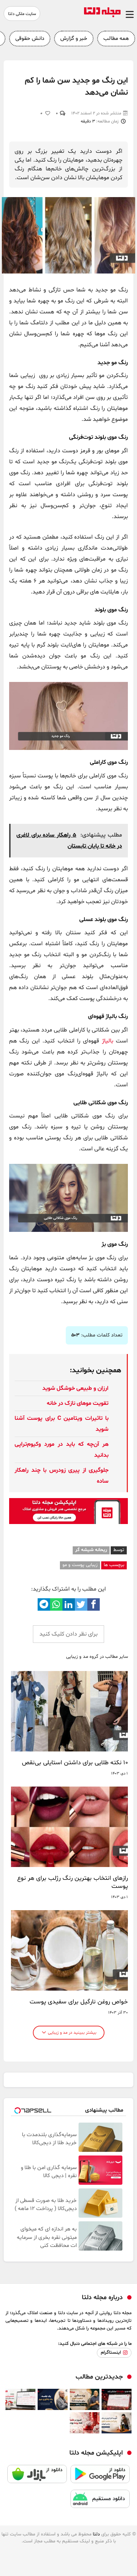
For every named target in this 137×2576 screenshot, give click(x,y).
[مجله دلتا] (102, 16)
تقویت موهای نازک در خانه (78, 1403)
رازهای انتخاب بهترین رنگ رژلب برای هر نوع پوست (73, 1882)
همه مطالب (116, 39)
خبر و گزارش (74, 39)
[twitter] (81, 1604)
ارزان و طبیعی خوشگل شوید (75, 1388)
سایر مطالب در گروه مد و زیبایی (97, 1657)
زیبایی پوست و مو (80, 1565)
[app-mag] (68, 1523)
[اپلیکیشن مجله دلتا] (100, 2477)
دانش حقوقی (30, 39)
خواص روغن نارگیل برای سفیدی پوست (79, 2002)
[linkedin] (69, 1604)
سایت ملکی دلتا (22, 14)
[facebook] (94, 1604)
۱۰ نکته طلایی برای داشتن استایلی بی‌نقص (75, 1763)
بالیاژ (108, 1041)
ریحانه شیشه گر (91, 1550)
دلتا (96, 2534)
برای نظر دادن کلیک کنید (68, 1634)
